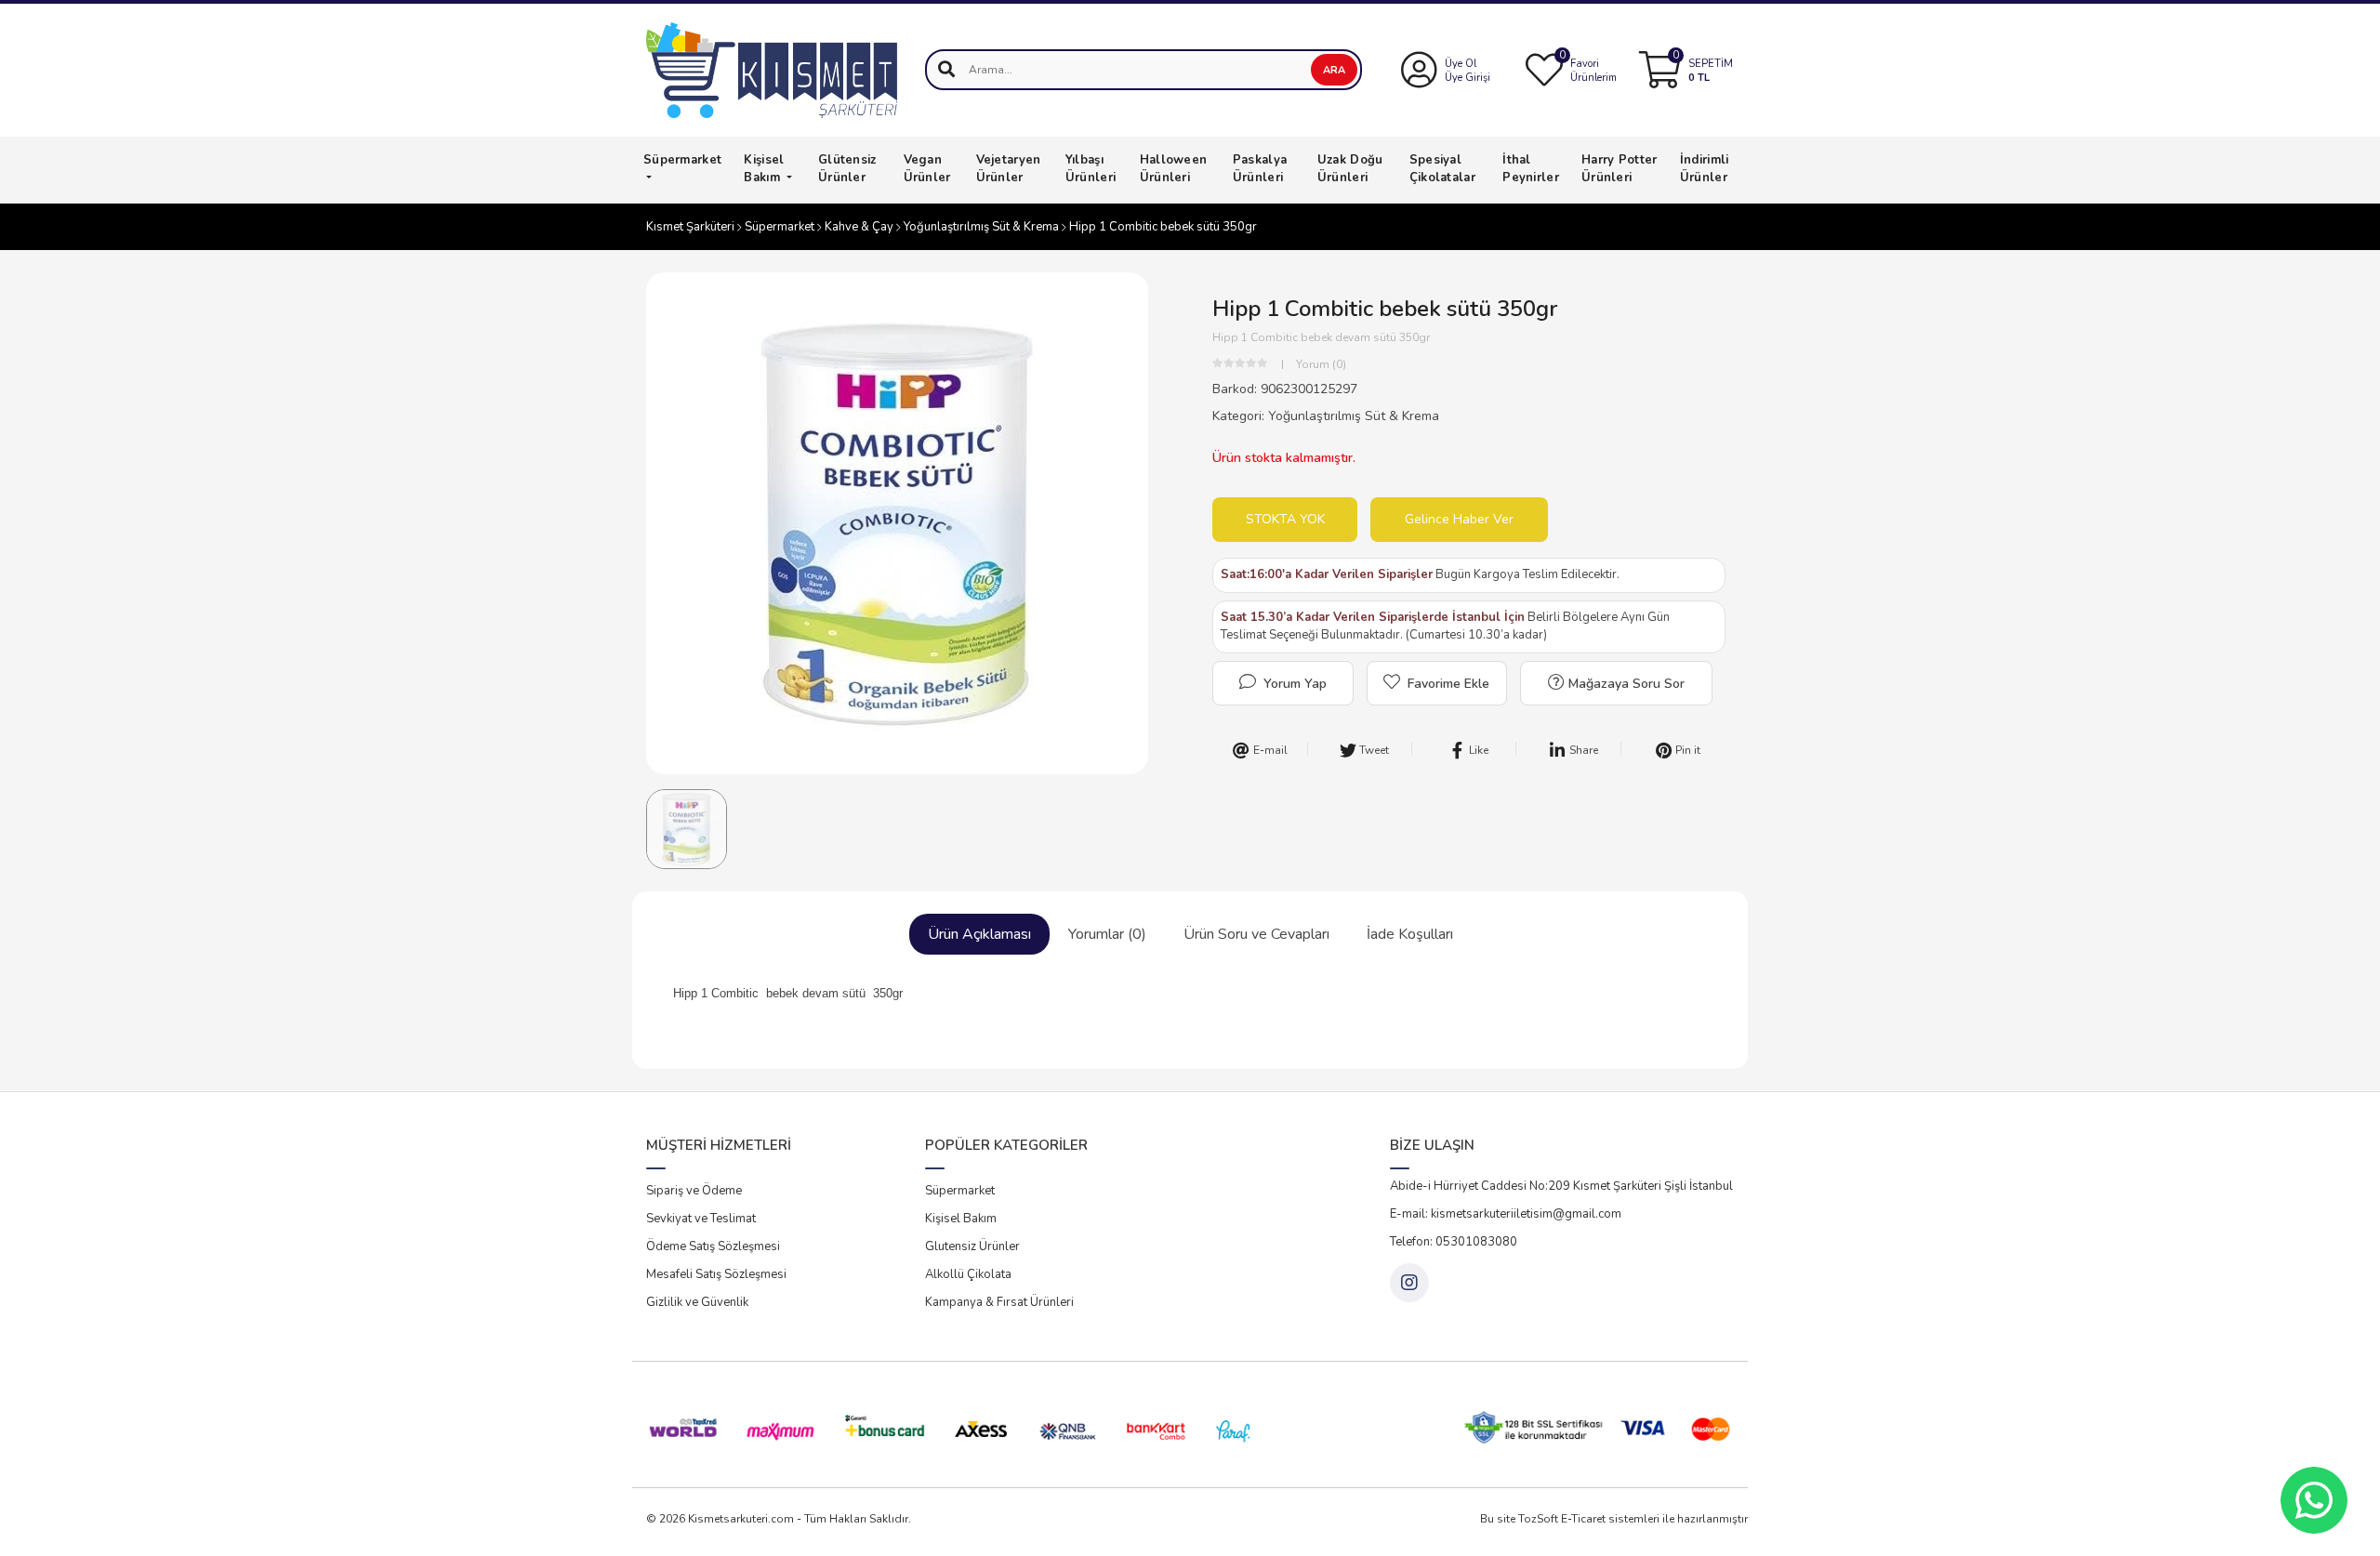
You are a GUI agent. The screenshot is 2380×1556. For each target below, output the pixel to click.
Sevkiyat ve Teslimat (701, 1219)
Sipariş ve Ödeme (694, 1191)
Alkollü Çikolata (968, 1274)
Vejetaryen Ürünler (1009, 169)
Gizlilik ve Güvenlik (697, 1302)
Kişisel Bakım (764, 169)
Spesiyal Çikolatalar (1442, 169)
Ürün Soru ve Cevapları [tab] (1256, 934)
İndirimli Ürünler (1705, 169)
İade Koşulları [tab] (1410, 934)
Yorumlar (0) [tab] (1107, 934)
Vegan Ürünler (927, 169)
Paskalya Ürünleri (1260, 169)
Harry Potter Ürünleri (1620, 169)
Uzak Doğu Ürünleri (1350, 169)
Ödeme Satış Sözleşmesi (713, 1246)
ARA (1334, 70)
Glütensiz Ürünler (847, 169)
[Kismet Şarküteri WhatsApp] (2314, 1500)
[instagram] (1409, 1283)
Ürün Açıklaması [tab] (979, 934)
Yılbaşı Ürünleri (1091, 169)
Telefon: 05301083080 (1454, 1242)
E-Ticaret (1583, 1519)
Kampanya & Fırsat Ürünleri (999, 1302)
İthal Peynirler (1531, 169)
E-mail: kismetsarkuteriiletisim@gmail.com (1506, 1214)
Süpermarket (682, 160)
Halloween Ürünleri (1174, 169)
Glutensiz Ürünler (972, 1246)
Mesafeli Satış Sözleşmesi (716, 1274)
